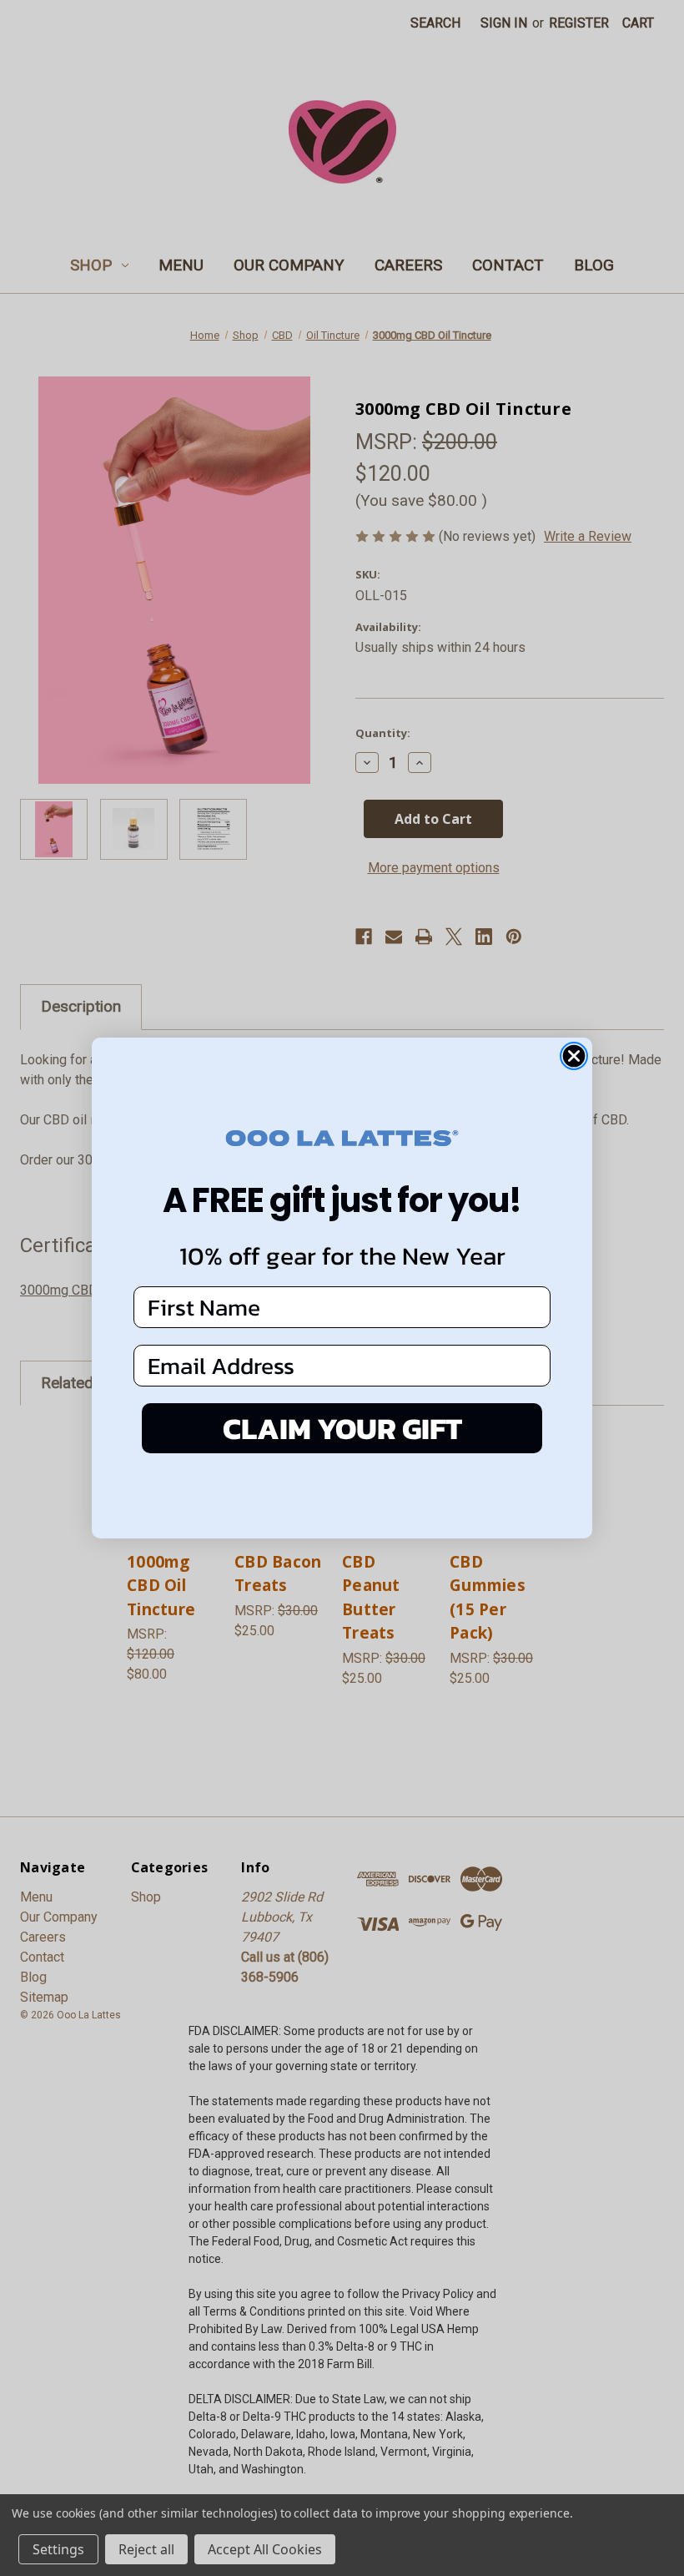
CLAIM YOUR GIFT (342, 1428)
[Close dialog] (574, 1056)
